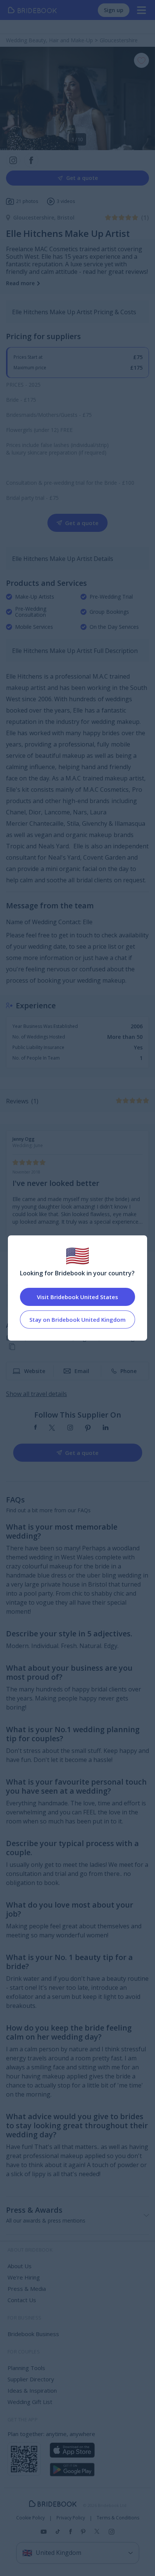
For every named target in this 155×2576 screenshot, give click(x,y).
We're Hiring (24, 2277)
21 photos (27, 201)
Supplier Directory (31, 2379)
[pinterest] (88, 1428)
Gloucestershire (35, 217)
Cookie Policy (30, 2518)
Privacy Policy (71, 2518)
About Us (20, 2266)
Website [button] (35, 1371)
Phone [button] (128, 1371)
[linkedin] (106, 1428)
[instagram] (70, 1428)
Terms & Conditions (118, 2518)
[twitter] (52, 1428)
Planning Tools (26, 2368)
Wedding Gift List (30, 2402)
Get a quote (82, 178)
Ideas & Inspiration (32, 2390)
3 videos (66, 201)
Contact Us (22, 2300)
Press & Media (27, 2289)
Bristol (66, 217)
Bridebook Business (33, 2334)
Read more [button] (20, 283)
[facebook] (36, 1428)
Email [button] (82, 1371)
